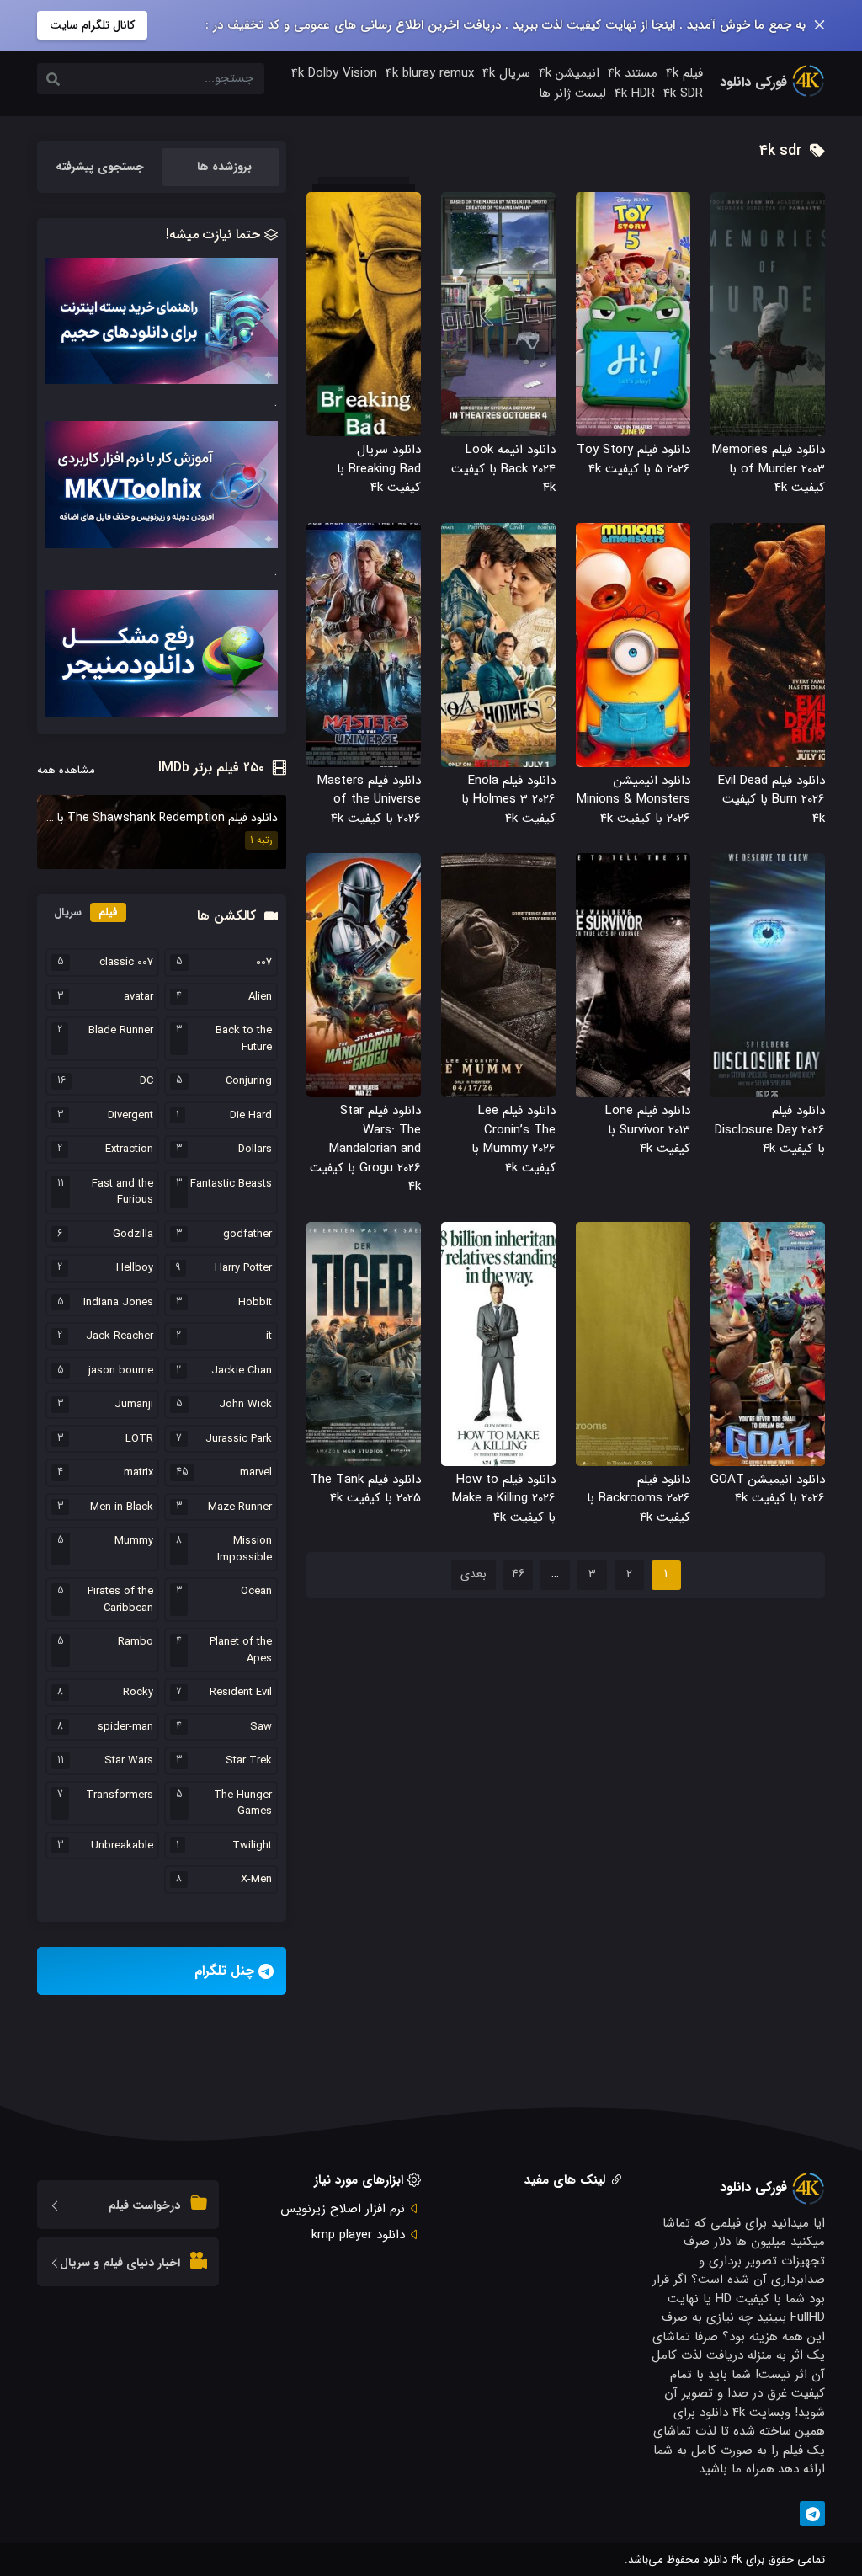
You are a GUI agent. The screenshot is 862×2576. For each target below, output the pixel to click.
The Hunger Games (243, 1803)
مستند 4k (633, 73)
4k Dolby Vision (334, 73)
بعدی (474, 1574)
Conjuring (249, 1081)
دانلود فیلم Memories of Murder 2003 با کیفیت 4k (769, 469)
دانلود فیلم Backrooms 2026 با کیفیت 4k (639, 1499)
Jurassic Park (239, 1439)
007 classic (126, 963)
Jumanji (134, 1405)
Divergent (130, 1116)
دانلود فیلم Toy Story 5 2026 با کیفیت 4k (633, 459)
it (269, 1336)
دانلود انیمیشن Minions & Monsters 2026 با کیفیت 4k (633, 800)
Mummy (134, 1541)
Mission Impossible (245, 1549)
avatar (138, 997)
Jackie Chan (242, 1371)
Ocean (256, 1592)
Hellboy (135, 1268)
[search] (53, 81)
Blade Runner (121, 1031)
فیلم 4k (684, 73)
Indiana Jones (118, 1303)
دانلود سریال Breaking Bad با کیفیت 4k (379, 469)
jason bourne (121, 1371)
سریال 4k (506, 73)
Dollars (255, 1149)
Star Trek (249, 1761)
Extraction (129, 1149)
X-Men (256, 1880)
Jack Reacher (120, 1336)
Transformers (120, 1795)
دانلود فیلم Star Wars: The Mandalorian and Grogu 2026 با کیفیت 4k (365, 1149)
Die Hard (251, 1116)
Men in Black (122, 1507)
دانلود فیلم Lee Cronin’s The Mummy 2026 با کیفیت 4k (513, 1139)
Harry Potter (243, 1268)
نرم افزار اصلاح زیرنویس (343, 2209)
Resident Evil (241, 1693)
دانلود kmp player (358, 2235)
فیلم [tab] (108, 912)
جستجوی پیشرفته (100, 167)
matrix (138, 1473)
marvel (256, 1473)
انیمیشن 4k (569, 73)
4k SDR (683, 93)
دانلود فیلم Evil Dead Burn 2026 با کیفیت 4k (772, 800)
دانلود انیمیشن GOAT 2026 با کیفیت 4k (768, 1489)
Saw (261, 1727)
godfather (247, 1235)
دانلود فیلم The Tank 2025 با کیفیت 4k (365, 1489)
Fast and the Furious (122, 1192)
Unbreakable (122, 1846)
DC (146, 1081)
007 (264, 963)
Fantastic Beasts (231, 1184)
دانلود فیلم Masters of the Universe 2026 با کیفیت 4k (369, 800)
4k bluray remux (430, 73)
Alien (260, 997)
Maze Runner (240, 1507)
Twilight (252, 1846)
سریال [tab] (68, 912)
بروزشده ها (224, 167)
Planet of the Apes (241, 1650)
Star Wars (129, 1761)
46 (518, 1574)
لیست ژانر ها (572, 93)
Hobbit (255, 1303)
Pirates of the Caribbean (120, 1600)
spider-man (125, 1727)
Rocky (138, 1693)
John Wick (245, 1405)
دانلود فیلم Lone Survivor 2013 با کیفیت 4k (648, 1130)
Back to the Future (244, 1039)
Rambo (136, 1642)
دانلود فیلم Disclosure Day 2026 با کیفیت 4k (770, 1130)
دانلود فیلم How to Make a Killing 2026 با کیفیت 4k (504, 1499)
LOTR (139, 1439)
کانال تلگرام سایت (92, 25)
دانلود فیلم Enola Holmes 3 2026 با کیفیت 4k (508, 800)
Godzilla (133, 1235)
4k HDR (635, 93)
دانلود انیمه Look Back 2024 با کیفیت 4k (503, 469)
